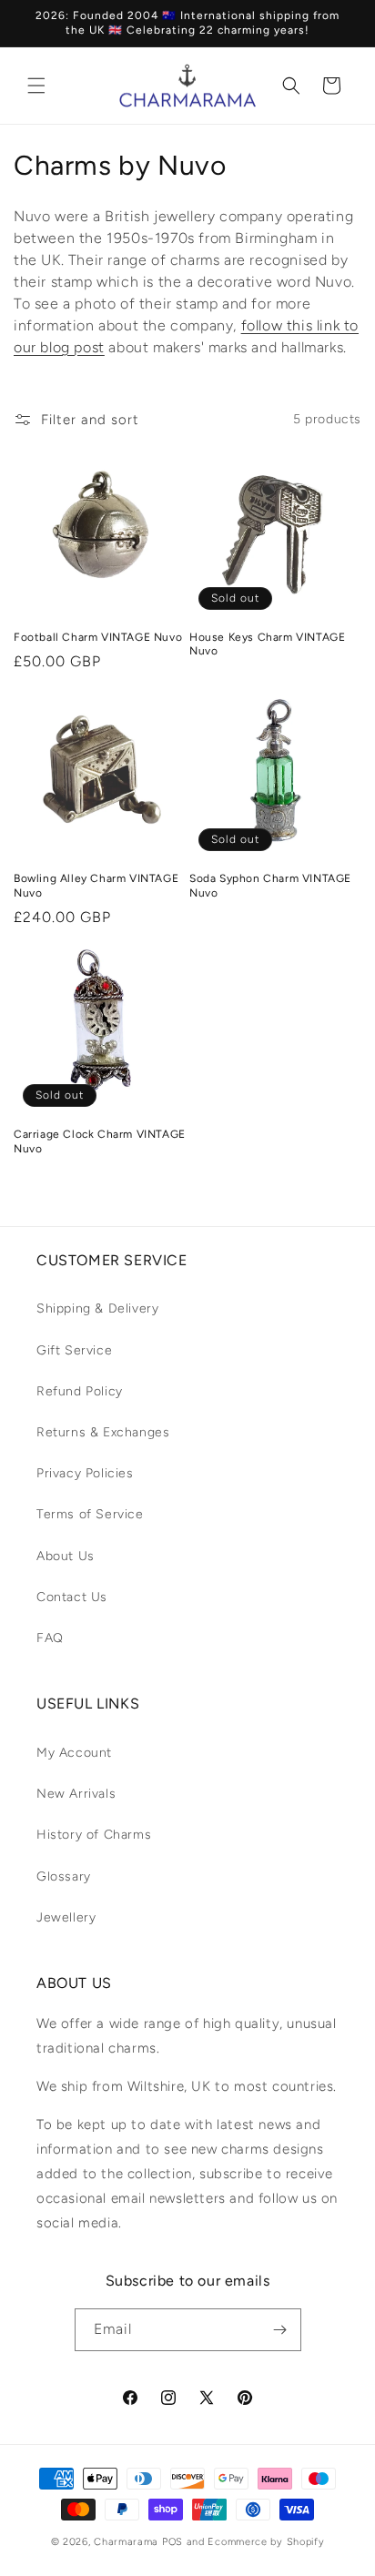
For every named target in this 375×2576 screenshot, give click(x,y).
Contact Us (72, 1597)
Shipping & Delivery (97, 1308)
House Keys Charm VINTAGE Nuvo (267, 644)
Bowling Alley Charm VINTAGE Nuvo (96, 886)
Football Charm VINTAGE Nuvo (98, 637)
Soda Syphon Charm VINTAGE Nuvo (270, 886)
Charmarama (126, 2542)
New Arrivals (76, 1794)
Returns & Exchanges (103, 1432)
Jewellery (66, 1917)
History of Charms (94, 1835)
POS (172, 2542)
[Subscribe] (280, 2330)
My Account (74, 1753)
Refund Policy (80, 1391)
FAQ (50, 1638)
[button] (36, 86)
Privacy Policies (85, 1473)
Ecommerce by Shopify (266, 2542)
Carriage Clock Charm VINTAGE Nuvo (100, 1141)
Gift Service (74, 1350)
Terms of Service (90, 1514)
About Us (66, 1556)
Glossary (64, 1876)
